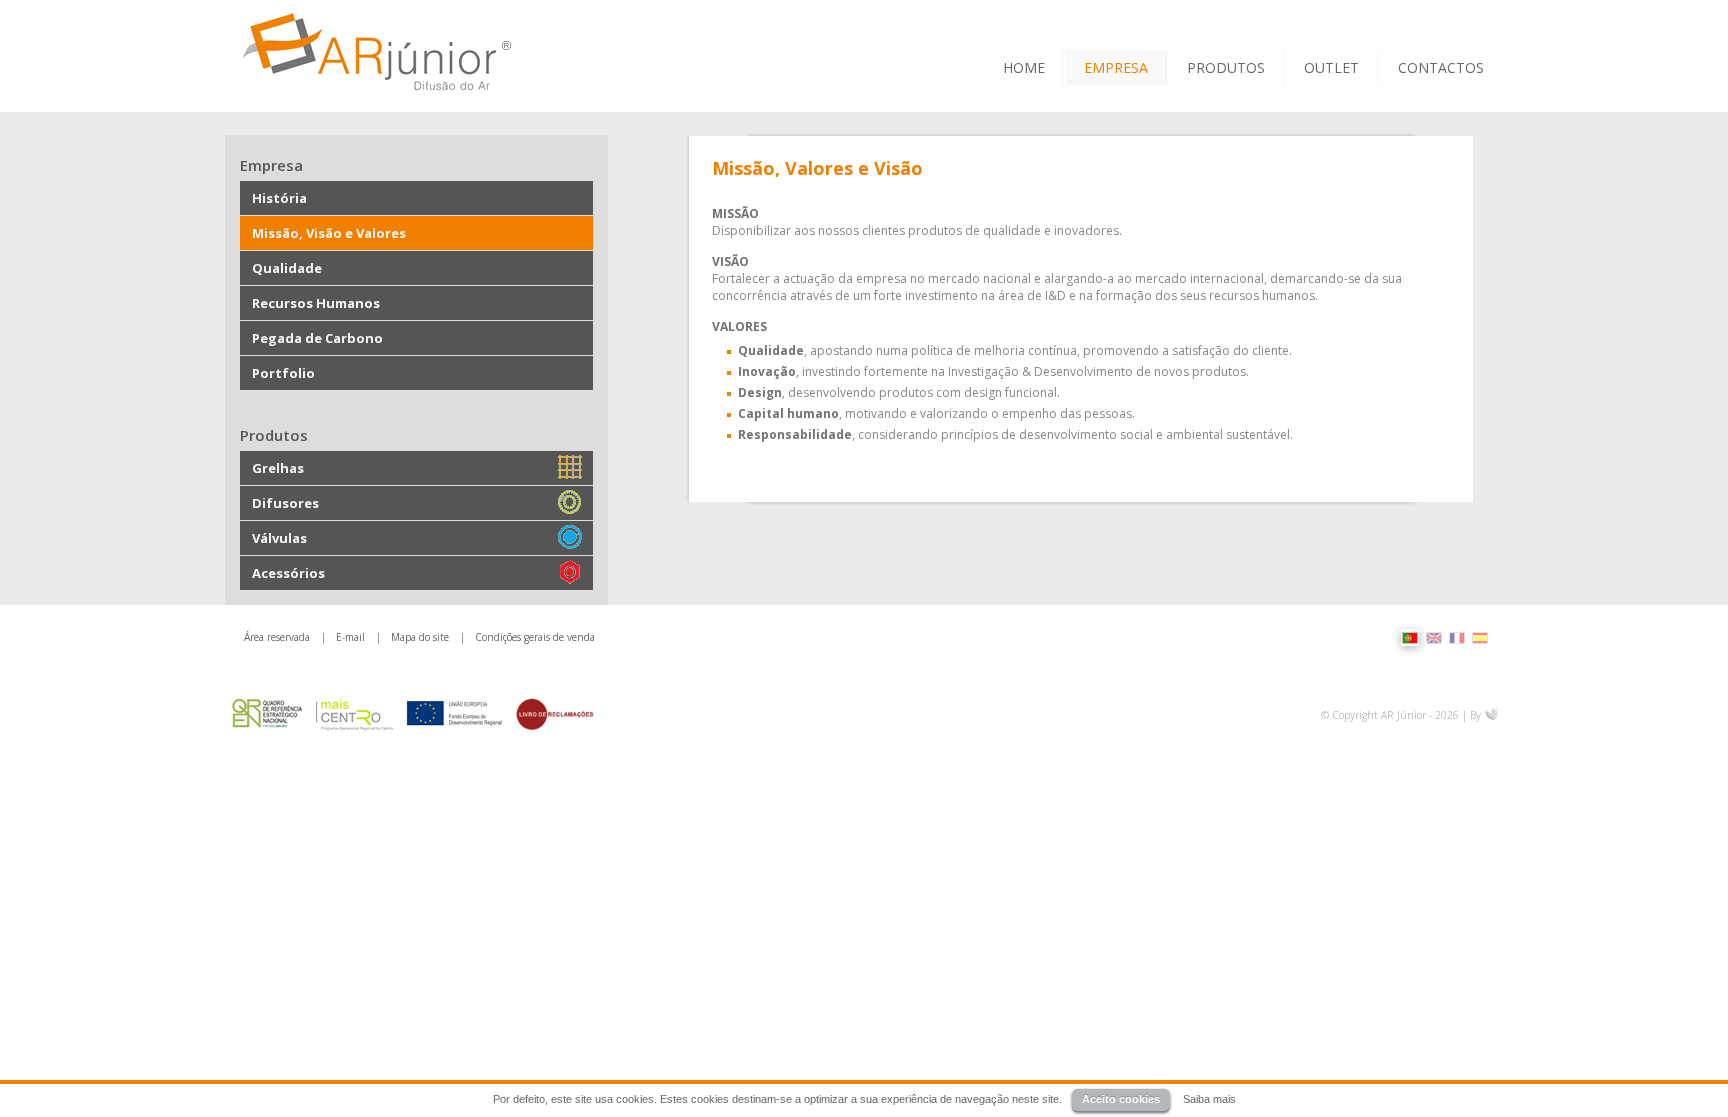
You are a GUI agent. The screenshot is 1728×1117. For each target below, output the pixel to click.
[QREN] (267, 714)
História (279, 198)
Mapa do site (420, 637)
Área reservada (277, 637)
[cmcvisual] (1492, 715)
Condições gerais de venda (535, 637)
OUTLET (1331, 67)
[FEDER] (455, 714)
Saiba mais (1209, 1099)
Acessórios (288, 573)
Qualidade (287, 268)
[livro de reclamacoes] (555, 714)
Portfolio (283, 373)
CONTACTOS (1441, 67)
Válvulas (279, 538)
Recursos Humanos (316, 303)
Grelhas (278, 468)
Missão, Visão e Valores (329, 233)
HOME (1024, 67)
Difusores (285, 503)
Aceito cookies (1121, 1099)
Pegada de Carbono (317, 338)
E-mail (350, 637)
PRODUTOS (1226, 67)
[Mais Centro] (355, 714)
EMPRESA (1116, 67)
